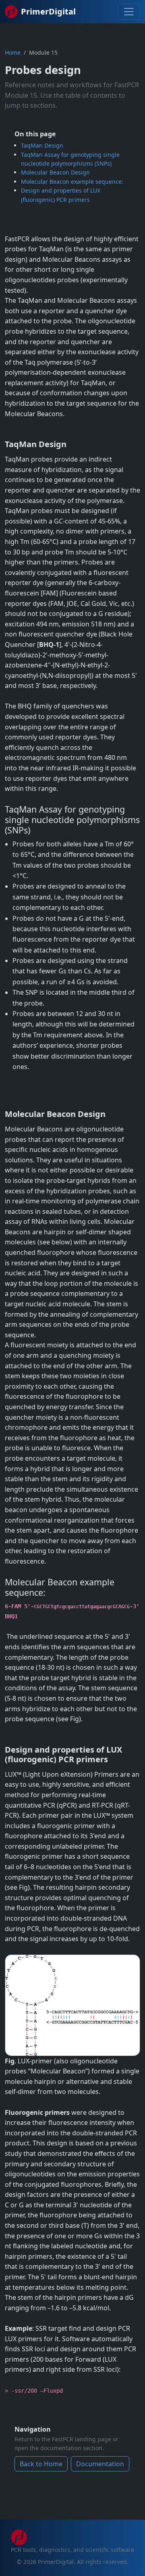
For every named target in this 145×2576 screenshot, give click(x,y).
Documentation (100, 2464)
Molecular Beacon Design (55, 172)
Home (13, 52)
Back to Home (41, 2464)
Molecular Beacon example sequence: (72, 182)
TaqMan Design (42, 145)
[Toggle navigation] (129, 12)
